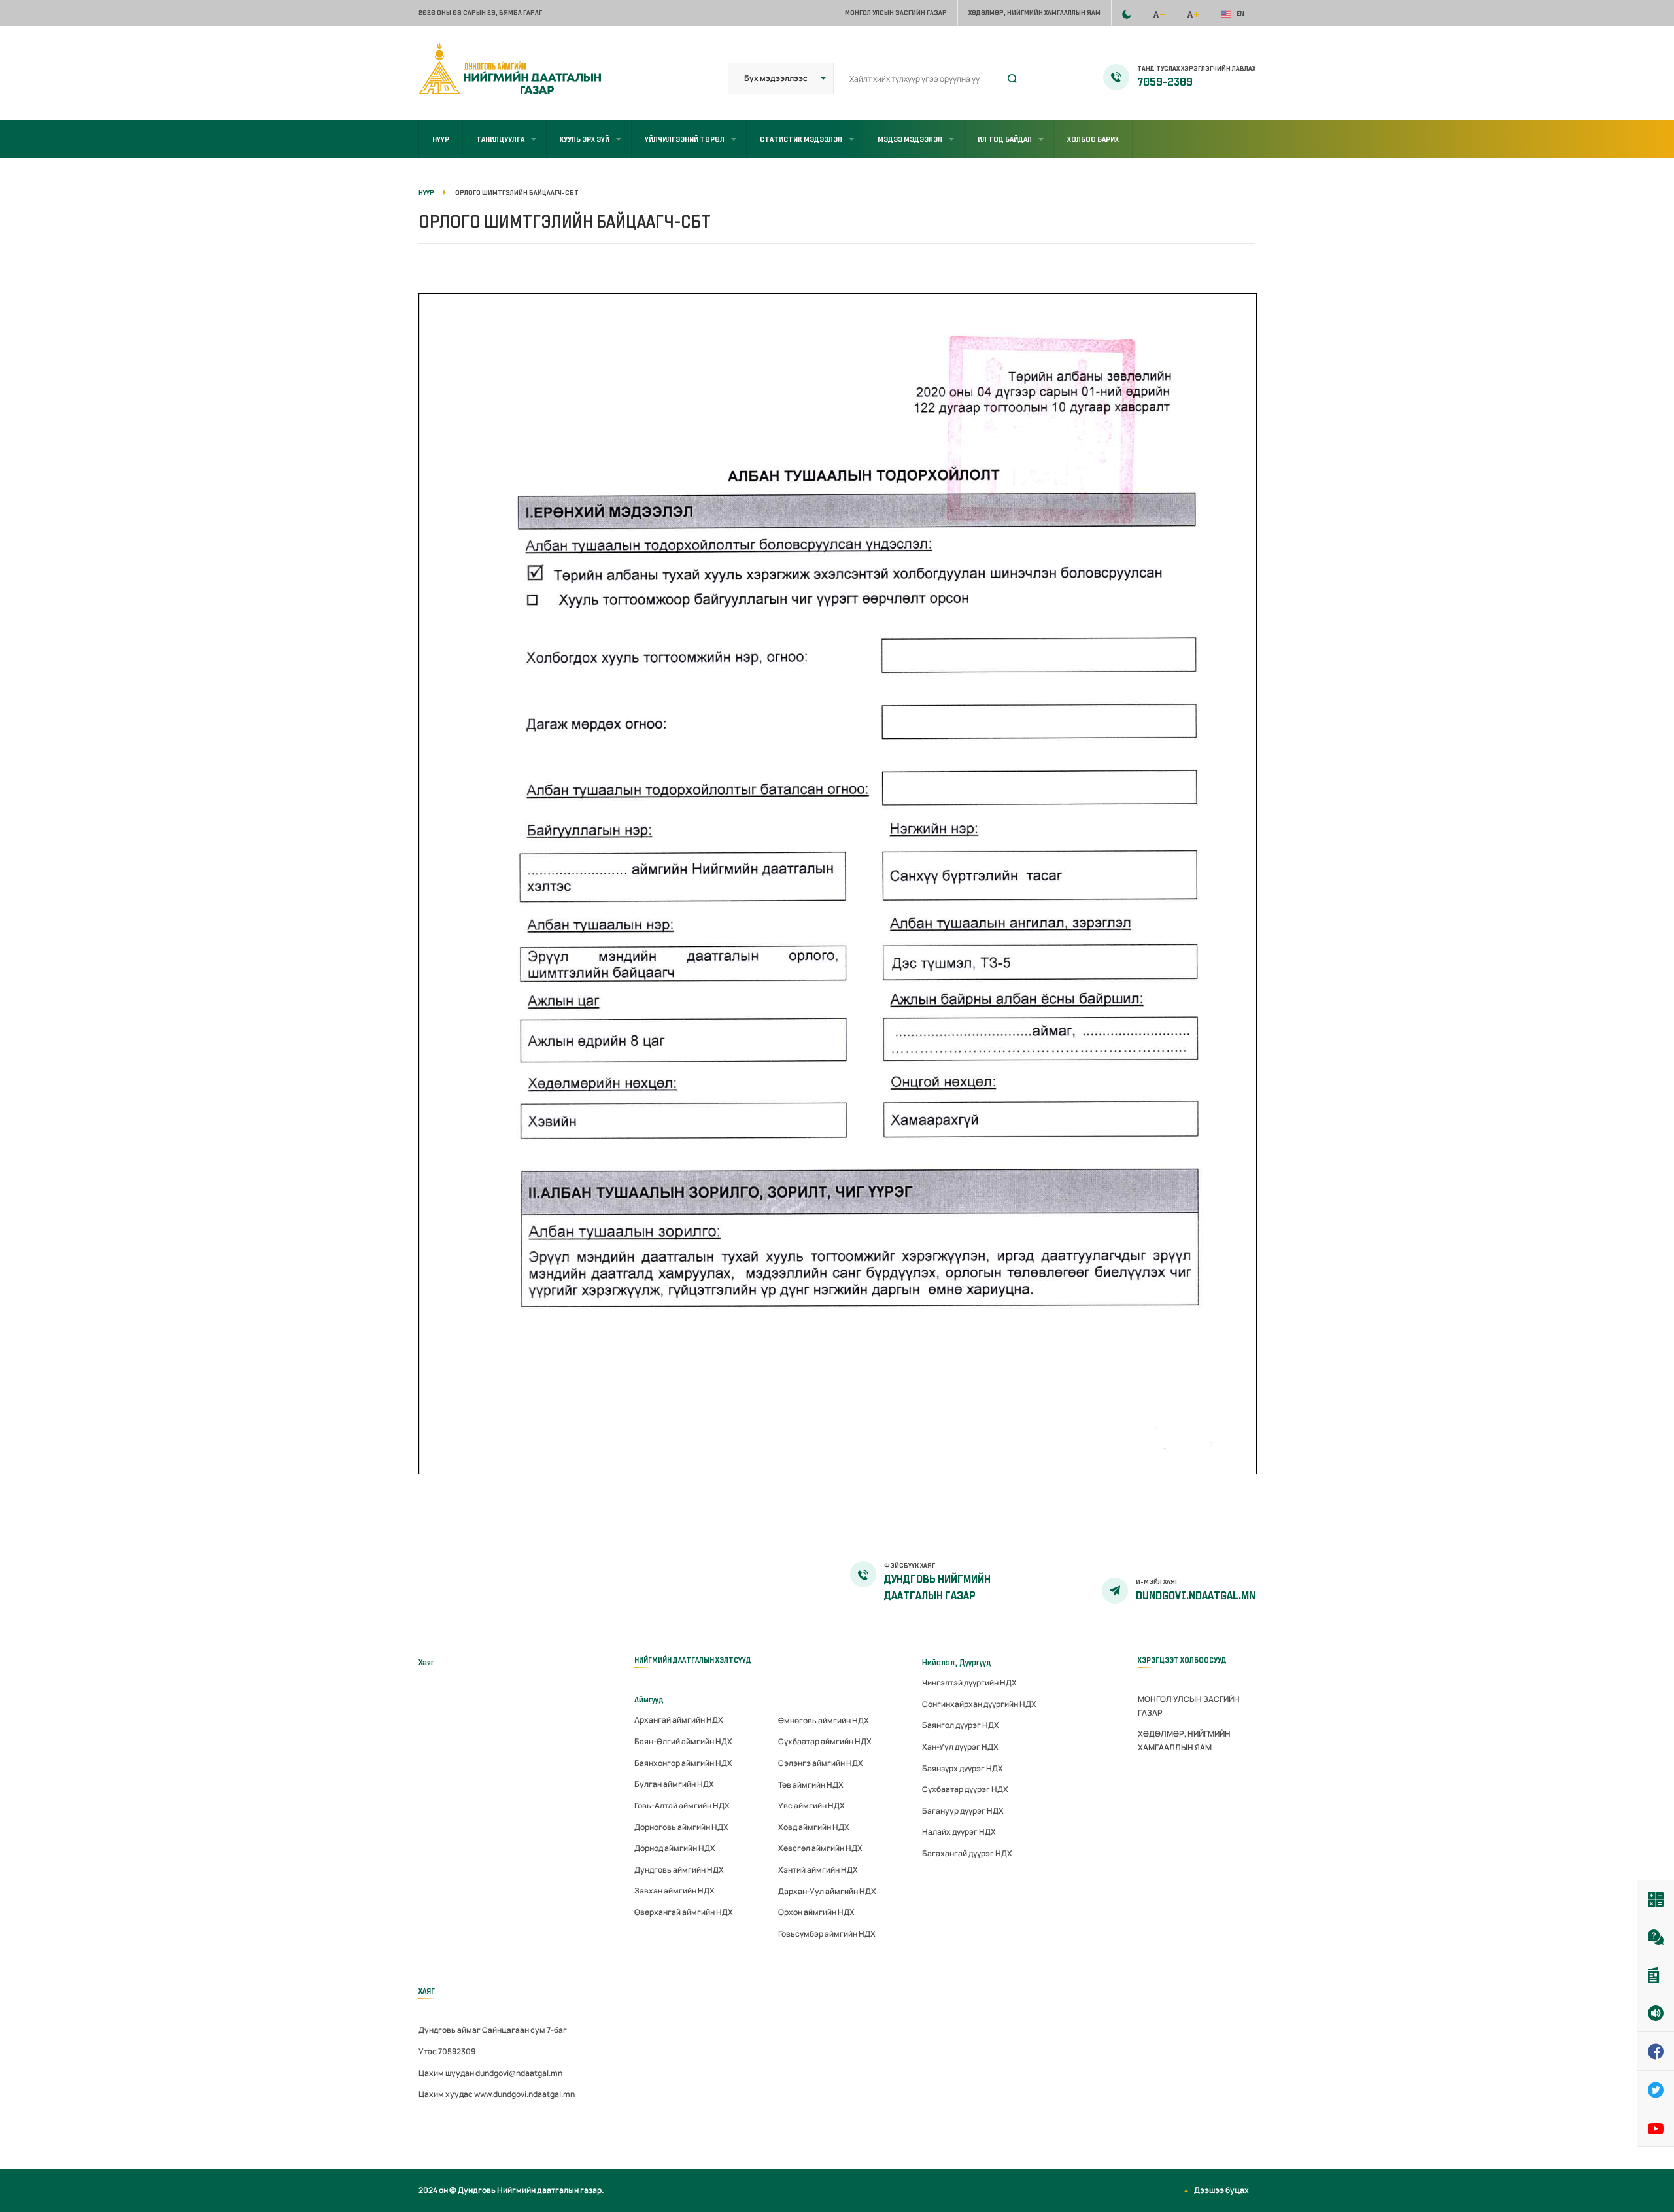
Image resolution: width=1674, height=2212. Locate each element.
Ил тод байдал (1005, 139)
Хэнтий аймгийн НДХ (818, 1870)
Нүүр (441, 139)
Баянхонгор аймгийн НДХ (683, 1763)
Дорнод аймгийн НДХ (675, 1848)
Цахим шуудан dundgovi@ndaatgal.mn (490, 2073)
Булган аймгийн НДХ (674, 1784)
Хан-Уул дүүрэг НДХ (960, 1747)
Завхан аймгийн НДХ (675, 1891)
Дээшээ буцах (1221, 2190)
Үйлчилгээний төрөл (685, 139)
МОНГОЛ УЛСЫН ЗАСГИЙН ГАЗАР (896, 13)
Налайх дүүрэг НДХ (959, 1832)
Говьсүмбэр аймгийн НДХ (827, 1934)
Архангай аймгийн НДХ (679, 1720)
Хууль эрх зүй (585, 139)
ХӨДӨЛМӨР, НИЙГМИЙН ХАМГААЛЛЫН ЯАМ (1034, 13)
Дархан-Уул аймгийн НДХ (827, 1891)
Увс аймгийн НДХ (811, 1806)
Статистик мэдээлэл (801, 139)
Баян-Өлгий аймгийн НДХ (683, 1741)
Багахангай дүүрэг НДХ (967, 1853)
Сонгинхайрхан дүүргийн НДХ (979, 1704)
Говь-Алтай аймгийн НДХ (682, 1806)
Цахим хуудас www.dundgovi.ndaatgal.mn (497, 2094)
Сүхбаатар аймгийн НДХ (825, 1741)
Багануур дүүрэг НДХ (963, 1811)
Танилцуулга (500, 139)
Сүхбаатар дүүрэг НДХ (965, 1789)
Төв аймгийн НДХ (811, 1785)
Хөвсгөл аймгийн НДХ (820, 1848)
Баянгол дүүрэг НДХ (961, 1725)
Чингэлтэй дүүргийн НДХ (969, 1683)
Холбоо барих (1093, 139)
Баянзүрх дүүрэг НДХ (963, 1768)
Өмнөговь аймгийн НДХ (824, 1720)
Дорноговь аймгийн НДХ (681, 1827)
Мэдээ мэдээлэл (910, 139)
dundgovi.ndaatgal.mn (1196, 1596)
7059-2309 (1165, 82)
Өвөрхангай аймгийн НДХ (684, 1912)
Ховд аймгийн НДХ (814, 1827)
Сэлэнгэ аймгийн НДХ (821, 1763)
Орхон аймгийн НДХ (816, 1912)
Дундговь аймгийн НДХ (679, 1870)
